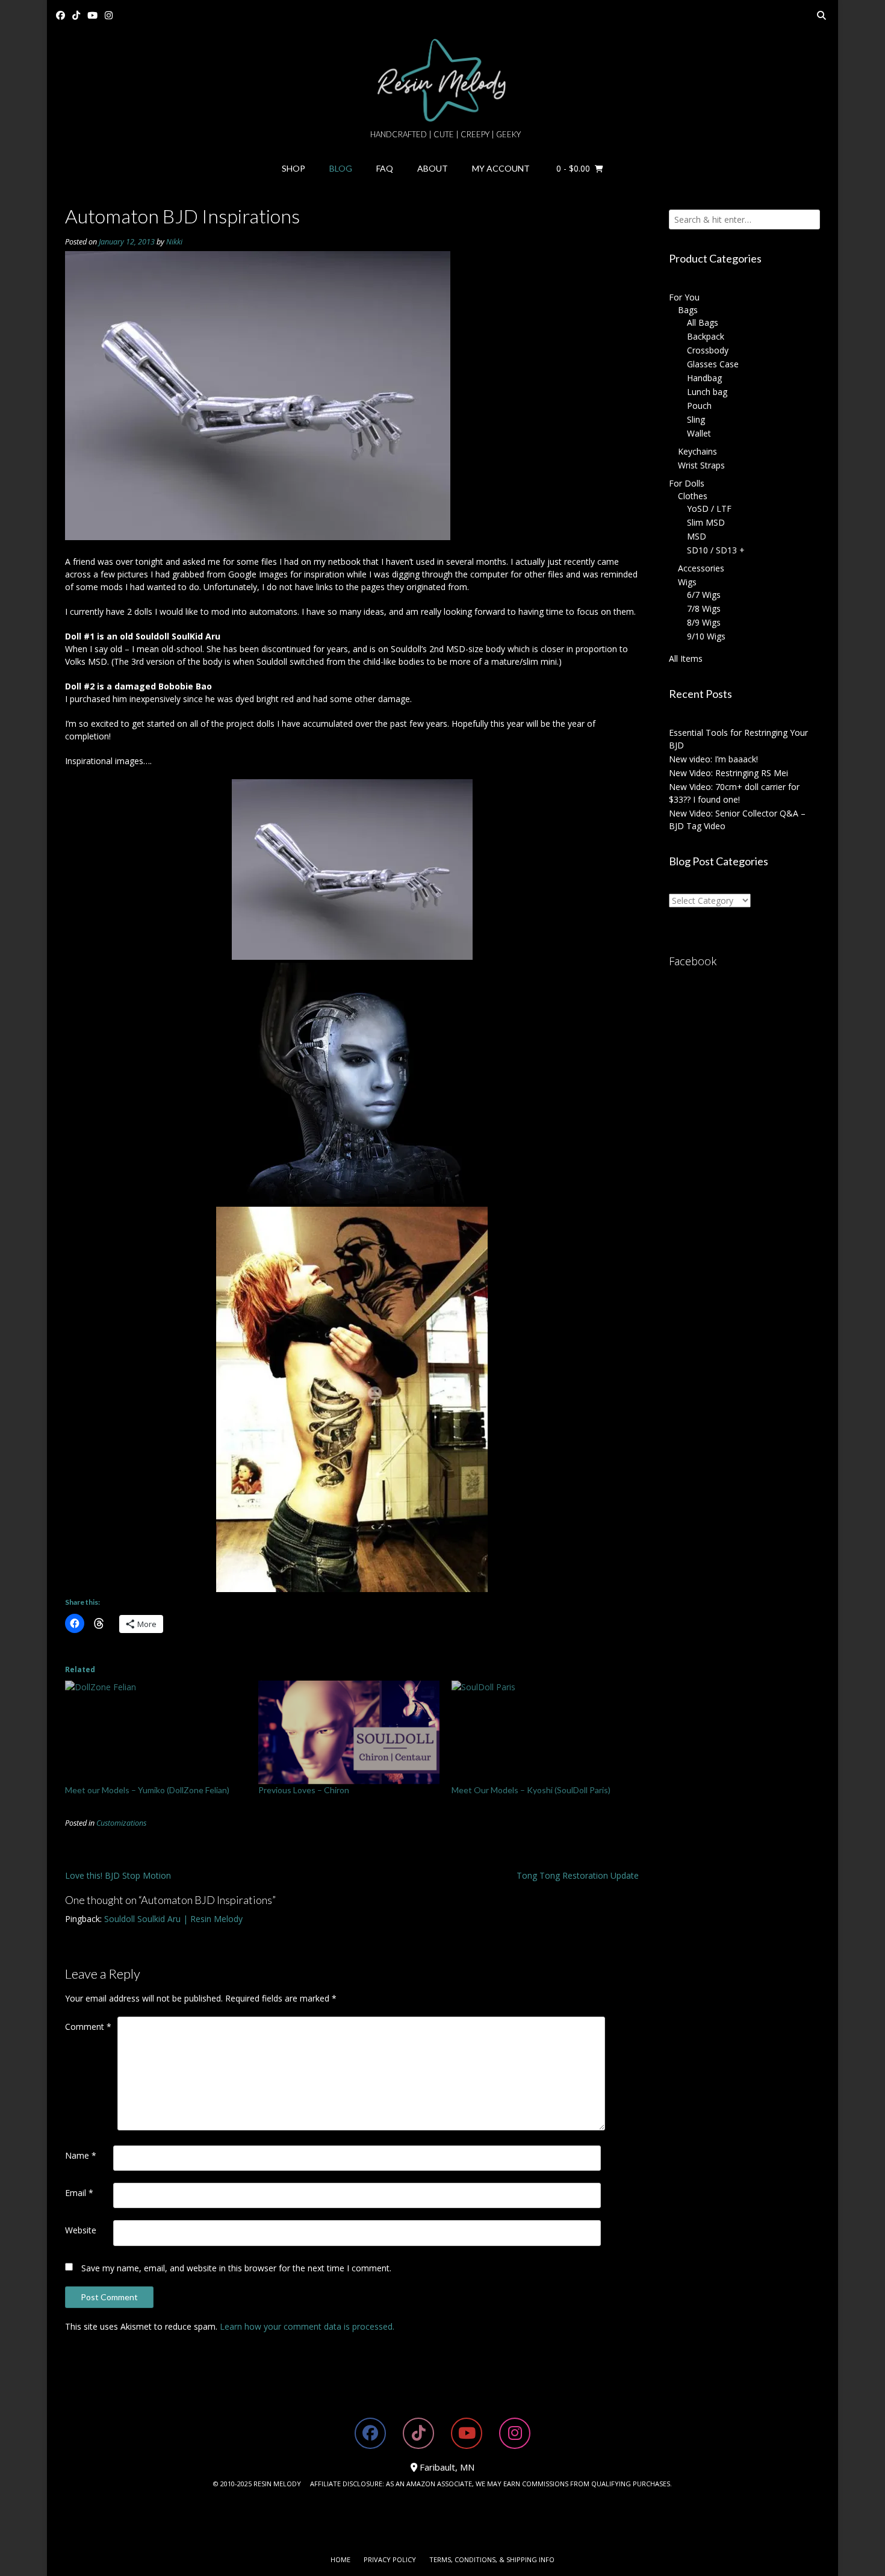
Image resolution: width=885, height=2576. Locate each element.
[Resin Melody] (443, 80)
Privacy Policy (390, 2559)
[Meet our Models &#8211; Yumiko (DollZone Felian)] (156, 1732)
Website (81, 2230)
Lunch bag (707, 392)
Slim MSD (706, 522)
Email (79, 2193)
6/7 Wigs (704, 595)
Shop (293, 168)
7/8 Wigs (704, 608)
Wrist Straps (701, 465)
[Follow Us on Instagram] (109, 15)
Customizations (121, 1823)
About (433, 168)
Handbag (704, 378)
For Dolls (687, 483)
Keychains (697, 451)
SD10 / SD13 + (716, 550)
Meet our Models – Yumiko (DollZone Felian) (147, 1790)
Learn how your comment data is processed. (307, 2326)
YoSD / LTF (709, 509)
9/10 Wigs (706, 636)
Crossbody (708, 350)
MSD (697, 536)
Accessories (701, 568)
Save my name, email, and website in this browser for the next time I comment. (236, 2268)
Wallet (699, 433)
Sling (696, 419)
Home (340, 2559)
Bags (688, 310)
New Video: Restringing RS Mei (728, 773)
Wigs (687, 582)
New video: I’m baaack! (713, 759)
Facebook (693, 961)
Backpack (706, 336)
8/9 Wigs (704, 622)
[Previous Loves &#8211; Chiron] (349, 1732)
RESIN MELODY (277, 2484)
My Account (501, 168)
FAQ (385, 168)
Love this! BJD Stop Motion (118, 1875)
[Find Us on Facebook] (61, 15)
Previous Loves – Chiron (304, 1790)
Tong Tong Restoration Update (578, 1875)
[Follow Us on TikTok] (76, 15)
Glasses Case (713, 364)
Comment (88, 2027)
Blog (341, 168)
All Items (686, 658)
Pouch (699, 406)
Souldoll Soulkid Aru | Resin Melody (173, 1919)
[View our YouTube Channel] (92, 15)
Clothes (693, 496)
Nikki (174, 242)
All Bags (703, 322)
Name (81, 2155)
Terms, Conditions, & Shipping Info (492, 2559)
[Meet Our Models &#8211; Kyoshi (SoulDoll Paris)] (542, 1732)
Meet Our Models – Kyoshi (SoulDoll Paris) (531, 1790)
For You (684, 297)
